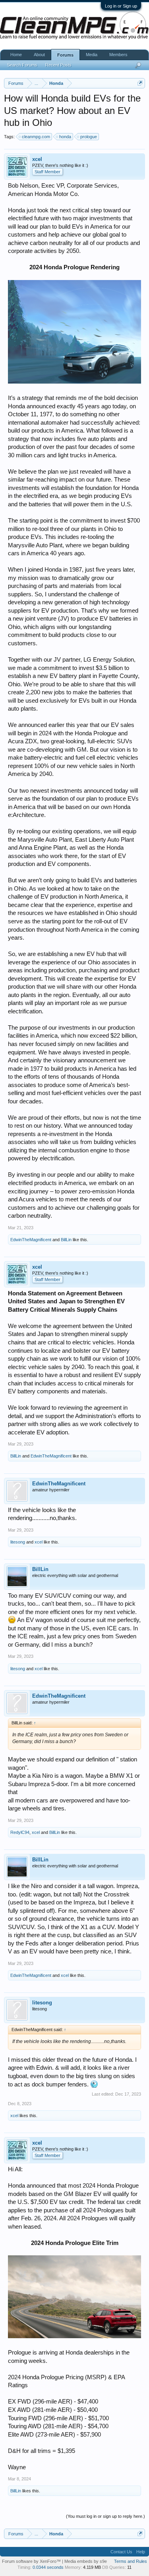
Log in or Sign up (121, 6)
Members (118, 55)
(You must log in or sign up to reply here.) (105, 2516)
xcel (37, 159)
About (39, 55)
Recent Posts (58, 65)
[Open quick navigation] (140, 83)
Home (16, 55)
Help (141, 2552)
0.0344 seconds (48, 2567)
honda (65, 137)
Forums (65, 55)
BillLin (66, 1240)
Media (92, 55)
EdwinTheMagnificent (31, 1240)
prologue (89, 137)
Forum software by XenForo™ (32, 2561)
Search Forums (22, 65)
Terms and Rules (131, 2561)
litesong (18, 1542)
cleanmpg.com (36, 137)
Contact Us (121, 2552)
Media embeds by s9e (86, 2561)
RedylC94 (20, 1832)
